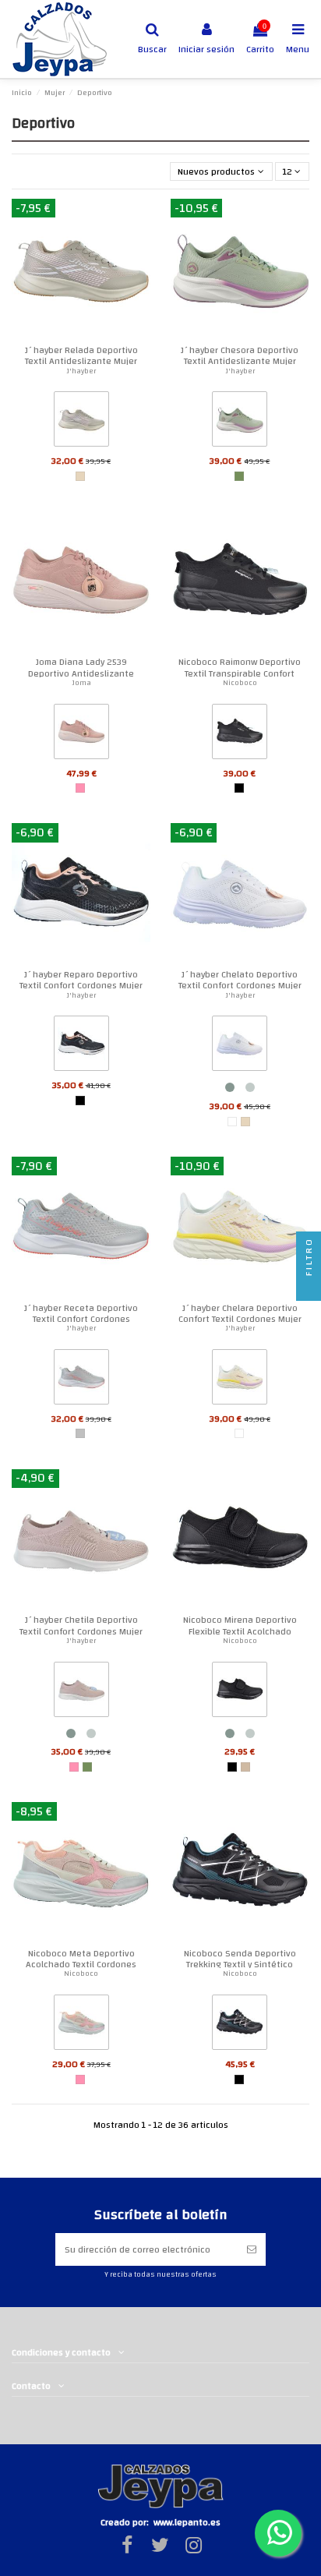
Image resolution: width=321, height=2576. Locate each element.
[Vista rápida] (139, 220)
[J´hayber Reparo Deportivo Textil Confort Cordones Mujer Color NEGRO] (81, 1047)
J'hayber (81, 371)
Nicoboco (240, 683)
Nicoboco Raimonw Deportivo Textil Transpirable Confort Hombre (240, 673)
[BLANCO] (232, 1122)
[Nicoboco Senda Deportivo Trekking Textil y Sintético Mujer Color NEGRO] (240, 2026)
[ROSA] (80, 788)
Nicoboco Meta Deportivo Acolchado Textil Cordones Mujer (81, 1965)
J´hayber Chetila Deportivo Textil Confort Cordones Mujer (81, 1625)
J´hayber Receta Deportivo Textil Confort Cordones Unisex (81, 1319)
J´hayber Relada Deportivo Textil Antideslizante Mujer (81, 355)
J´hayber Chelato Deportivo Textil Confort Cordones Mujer (240, 980)
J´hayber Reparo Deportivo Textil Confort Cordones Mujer (81, 980)
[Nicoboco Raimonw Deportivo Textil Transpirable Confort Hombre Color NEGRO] (240, 734)
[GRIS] (80, 1433)
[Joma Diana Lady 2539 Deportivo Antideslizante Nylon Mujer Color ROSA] (81, 734)
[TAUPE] (245, 1767)
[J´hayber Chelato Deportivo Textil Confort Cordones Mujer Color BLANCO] (240, 1047)
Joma (81, 683)
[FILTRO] (309, 1288)
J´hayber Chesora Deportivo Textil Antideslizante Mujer (240, 355)
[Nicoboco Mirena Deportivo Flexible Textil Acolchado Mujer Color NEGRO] (240, 1692)
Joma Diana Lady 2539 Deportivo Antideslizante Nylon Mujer (81, 673)
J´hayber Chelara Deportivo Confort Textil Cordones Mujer (240, 1313)
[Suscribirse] (252, 2249)
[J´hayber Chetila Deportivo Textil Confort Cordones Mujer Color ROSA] (81, 1692)
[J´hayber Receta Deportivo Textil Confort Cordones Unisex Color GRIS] (81, 1380)
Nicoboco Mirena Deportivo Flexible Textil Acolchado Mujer (240, 1631)
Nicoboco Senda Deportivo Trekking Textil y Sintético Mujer (240, 1965)
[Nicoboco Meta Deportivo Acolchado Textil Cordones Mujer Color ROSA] (81, 2026)
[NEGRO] (239, 788)
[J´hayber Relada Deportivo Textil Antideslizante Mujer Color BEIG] (81, 422)
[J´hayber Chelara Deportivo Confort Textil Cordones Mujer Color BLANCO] (240, 1380)
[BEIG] (80, 476)
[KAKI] (239, 476)
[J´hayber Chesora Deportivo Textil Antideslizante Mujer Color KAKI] (240, 422)
